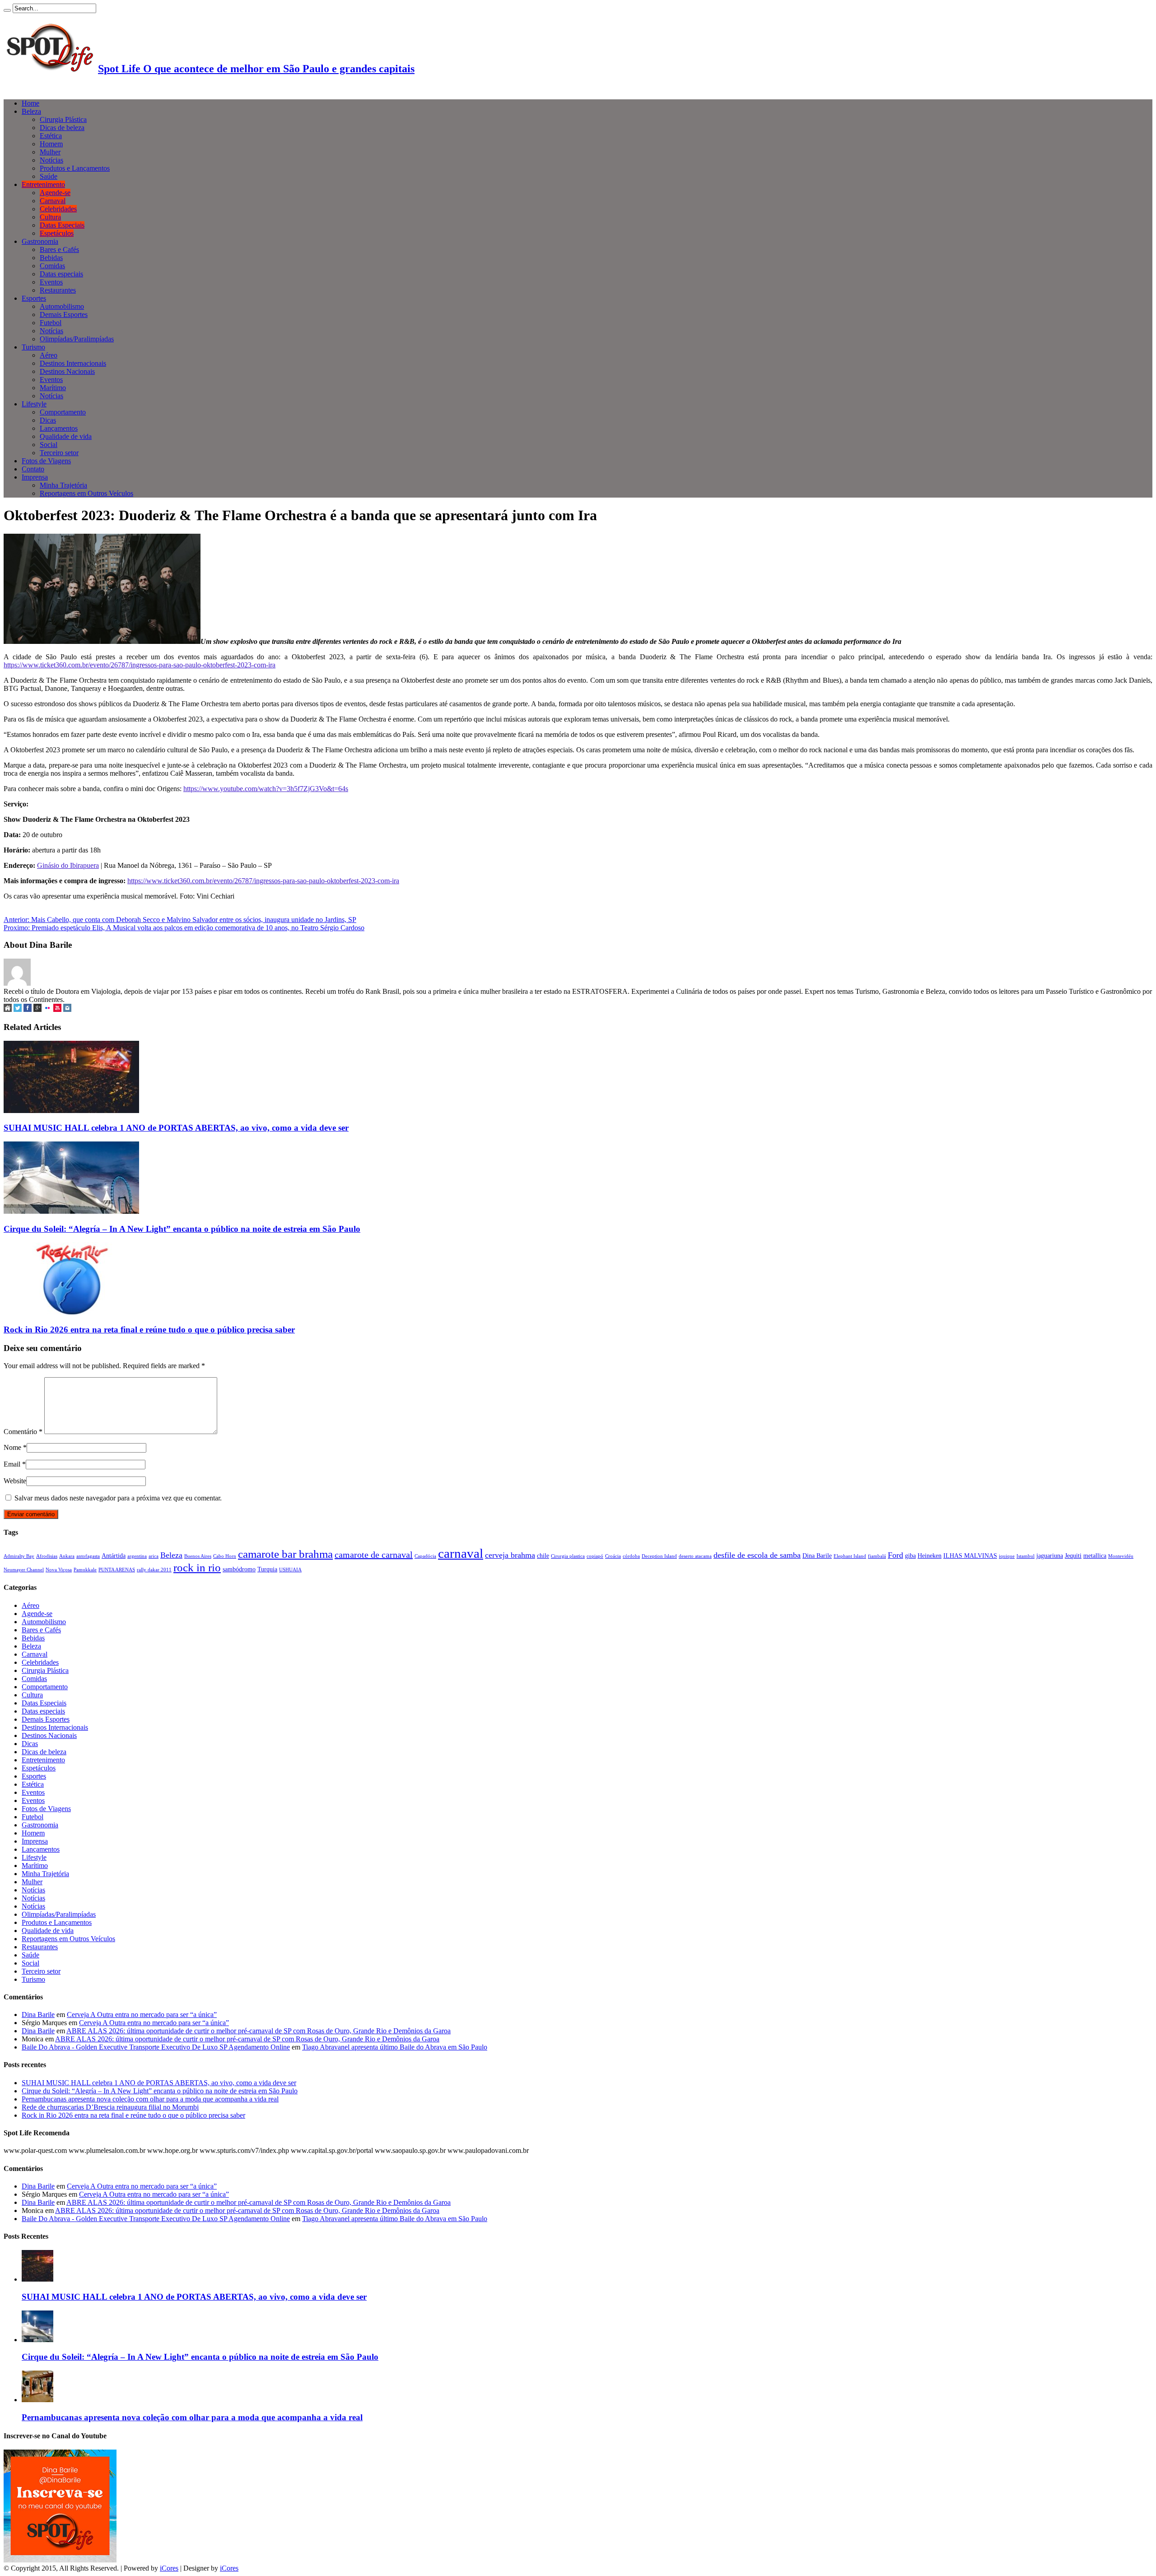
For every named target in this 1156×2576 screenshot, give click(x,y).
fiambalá (877, 1556)
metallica (1095, 1556)
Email (12, 1464)
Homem (51, 144)
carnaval (461, 1553)
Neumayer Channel (24, 1570)
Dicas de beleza (62, 128)
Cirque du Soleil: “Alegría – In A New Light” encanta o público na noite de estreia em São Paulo (182, 1229)
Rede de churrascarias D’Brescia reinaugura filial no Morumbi (110, 2107)
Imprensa (35, 477)
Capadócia (425, 1556)
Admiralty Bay (19, 1556)
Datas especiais (61, 274)
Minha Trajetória (63, 485)
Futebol (51, 323)
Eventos (51, 282)
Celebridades (58, 209)
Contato (33, 469)
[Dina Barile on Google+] (37, 1009)
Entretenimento (43, 184)
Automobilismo (62, 306)
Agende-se (55, 193)
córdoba (631, 1556)
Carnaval (53, 201)
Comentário (23, 1432)
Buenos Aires (198, 1556)
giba (910, 1556)
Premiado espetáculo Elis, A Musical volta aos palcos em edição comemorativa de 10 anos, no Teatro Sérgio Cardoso (184, 928)
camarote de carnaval (374, 1555)
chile (543, 1556)
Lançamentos (59, 428)
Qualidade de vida (66, 436)
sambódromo (239, 1569)
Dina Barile (817, 1556)
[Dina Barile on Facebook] (28, 1009)
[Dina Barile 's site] (8, 1009)
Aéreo (49, 355)
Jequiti (1073, 1556)
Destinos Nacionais (67, 371)
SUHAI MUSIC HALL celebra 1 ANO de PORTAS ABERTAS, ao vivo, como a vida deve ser (176, 1128)
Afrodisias (47, 1556)
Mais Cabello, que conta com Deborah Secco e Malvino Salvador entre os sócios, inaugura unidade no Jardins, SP (180, 920)
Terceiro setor (59, 453)
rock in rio (197, 1567)
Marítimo (53, 388)
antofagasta (88, 1556)
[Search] (7, 10)
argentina (137, 1556)
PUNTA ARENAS (117, 1570)
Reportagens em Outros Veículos (86, 493)
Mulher (50, 152)
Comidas (52, 266)
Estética (51, 136)
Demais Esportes (64, 314)
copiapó (595, 1556)
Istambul (1025, 1556)
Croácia (613, 1556)
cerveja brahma (510, 1555)
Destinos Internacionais (73, 363)
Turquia (267, 1569)
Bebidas (51, 258)
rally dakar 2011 (154, 1570)
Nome (12, 1447)
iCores (169, 2568)
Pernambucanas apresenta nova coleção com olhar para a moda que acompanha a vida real (150, 2099)
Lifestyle (34, 404)
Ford (895, 1555)
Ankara (67, 1556)
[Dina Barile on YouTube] (57, 1009)
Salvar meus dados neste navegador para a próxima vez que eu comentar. (118, 1498)
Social (49, 445)
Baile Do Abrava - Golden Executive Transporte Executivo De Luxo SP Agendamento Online (156, 2047)
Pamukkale (85, 1570)
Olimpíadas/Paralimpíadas (77, 339)
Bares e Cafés (59, 249)
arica (154, 1556)
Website (15, 1481)
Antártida (114, 1556)
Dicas (48, 420)
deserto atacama (695, 1556)
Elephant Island (850, 1556)
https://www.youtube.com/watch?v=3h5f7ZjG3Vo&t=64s (266, 789)
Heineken (930, 1556)
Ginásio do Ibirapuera (68, 865)
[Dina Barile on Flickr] (47, 1009)
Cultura (50, 217)
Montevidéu (1121, 1556)
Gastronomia (40, 241)
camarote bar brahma (285, 1554)
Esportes (34, 298)
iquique (1007, 1556)
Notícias (51, 160)
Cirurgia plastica (568, 1556)
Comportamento (63, 412)
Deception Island (659, 1556)
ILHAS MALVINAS (970, 1556)
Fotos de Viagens (46, 461)
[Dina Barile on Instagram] (67, 1009)
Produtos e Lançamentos (75, 168)
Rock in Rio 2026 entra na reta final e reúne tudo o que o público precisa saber (149, 1330)
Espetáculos (57, 233)
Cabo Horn (225, 1556)
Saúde (49, 176)
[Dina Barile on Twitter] (18, 1009)
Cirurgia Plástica (63, 119)
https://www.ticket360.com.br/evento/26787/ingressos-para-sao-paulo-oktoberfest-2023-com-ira (140, 665)
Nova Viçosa (59, 1570)
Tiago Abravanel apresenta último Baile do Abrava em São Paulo (395, 2047)
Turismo (33, 347)
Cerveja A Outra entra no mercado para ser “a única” (142, 2015)
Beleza (31, 111)
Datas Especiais (62, 225)
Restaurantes (58, 290)
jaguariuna (1050, 1556)
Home (30, 103)
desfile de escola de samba (757, 1555)
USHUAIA (290, 1570)
